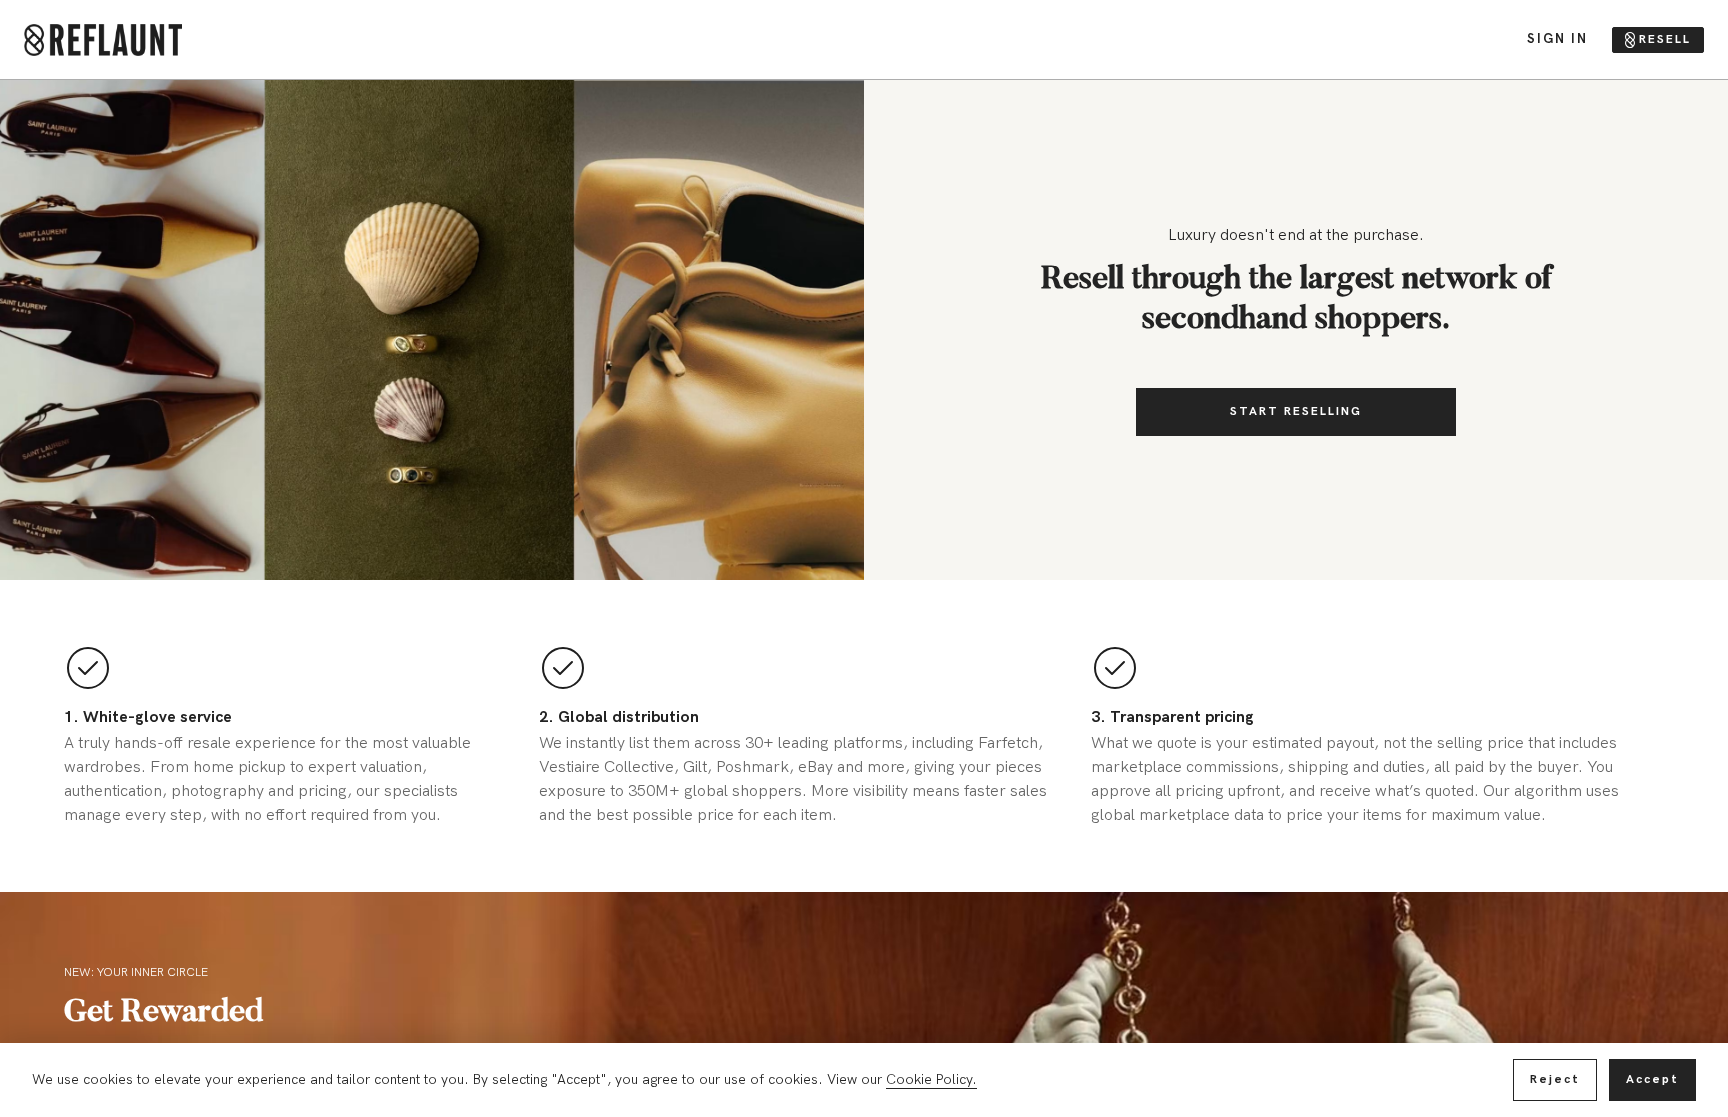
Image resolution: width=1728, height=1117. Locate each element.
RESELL (1665, 39)
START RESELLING (1296, 411)
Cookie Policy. (931, 1079)
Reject (1555, 1079)
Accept (1652, 1079)
